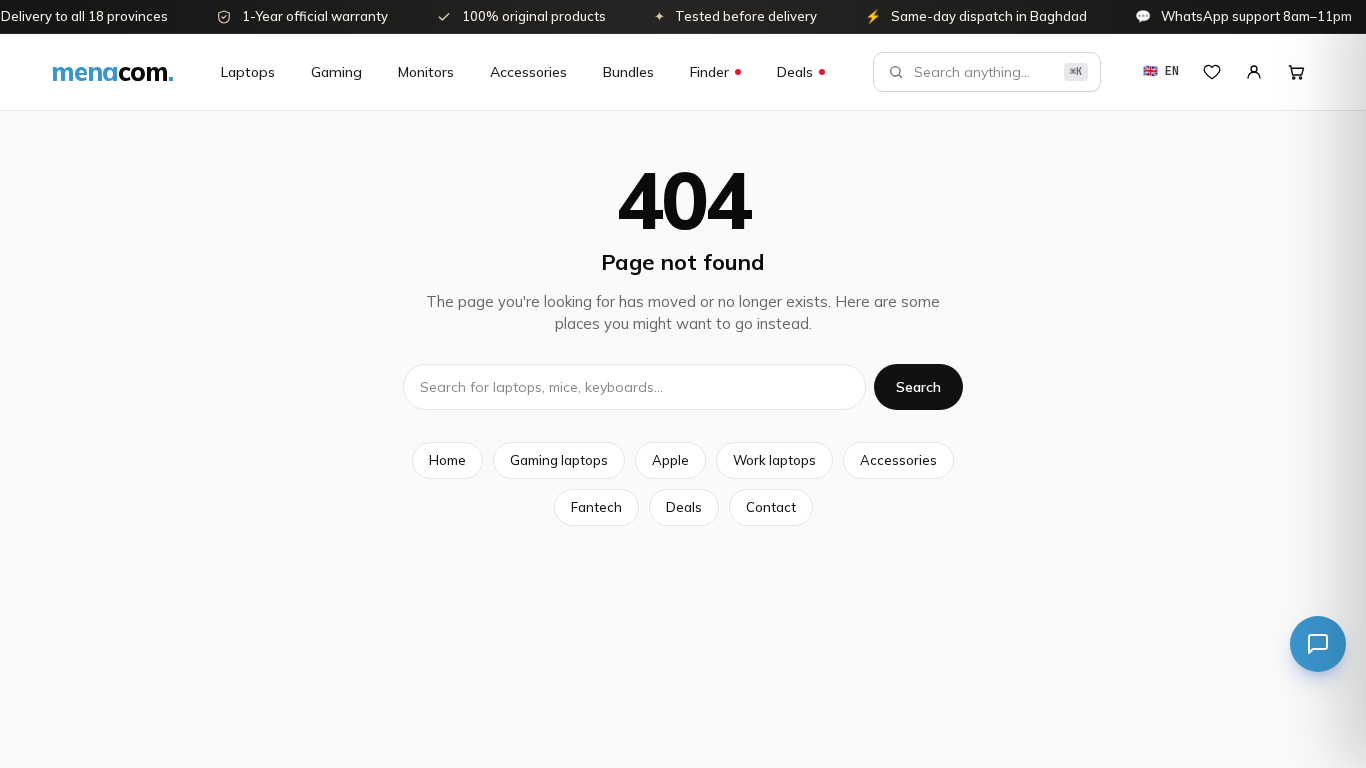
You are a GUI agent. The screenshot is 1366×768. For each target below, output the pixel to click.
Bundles (628, 72)
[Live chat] (1318, 644)
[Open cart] (1296, 72)
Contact (771, 507)
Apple (670, 460)
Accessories (528, 72)
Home (447, 460)
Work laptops (774, 460)
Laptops (248, 72)
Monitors (426, 72)
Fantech (596, 507)
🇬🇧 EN (1161, 71)
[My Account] (1254, 72)
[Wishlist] (1212, 72)
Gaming (336, 72)
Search (918, 387)
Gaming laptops (559, 460)
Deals (795, 72)
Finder (709, 72)
